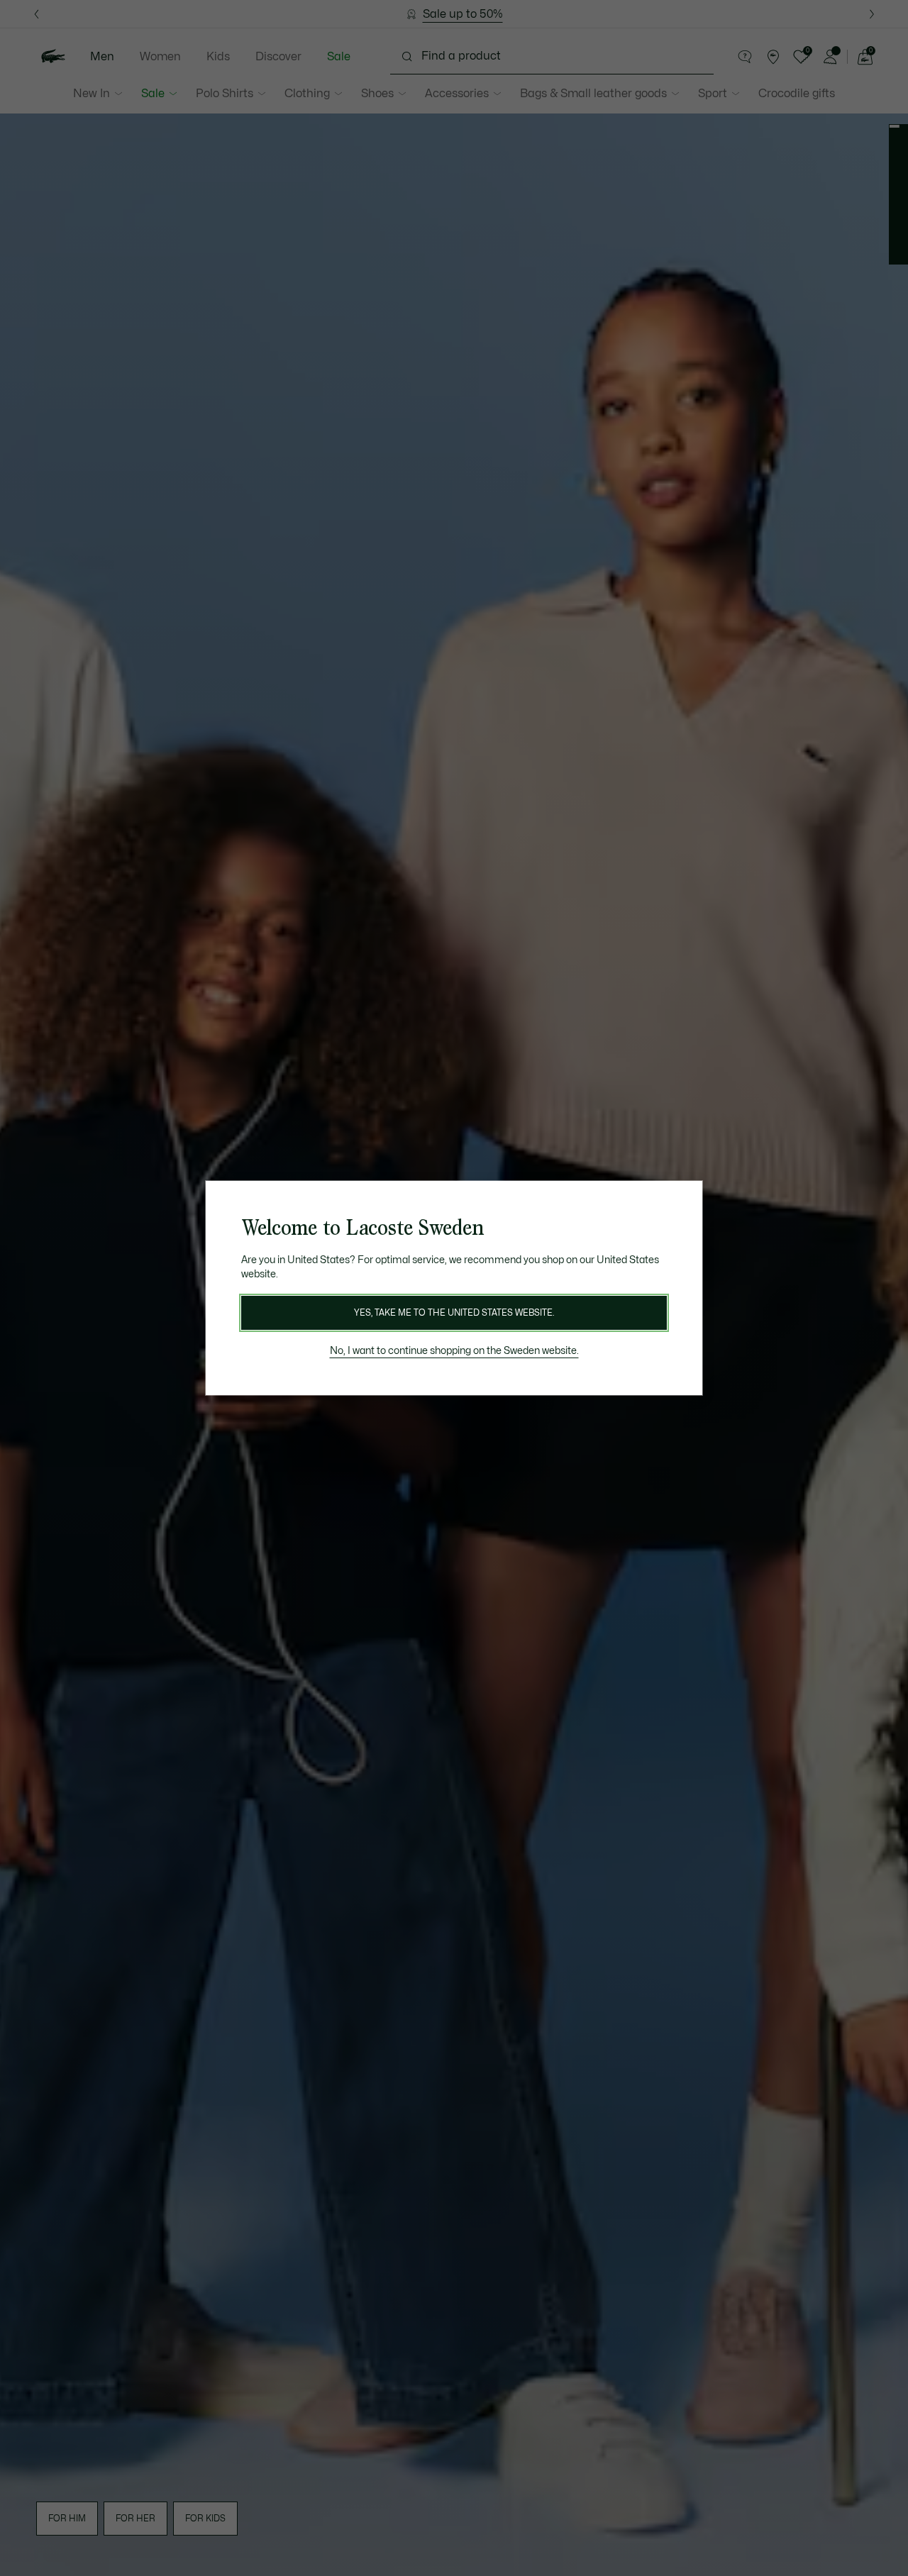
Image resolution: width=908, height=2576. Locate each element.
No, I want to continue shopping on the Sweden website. (454, 1351)
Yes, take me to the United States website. (454, 1313)
